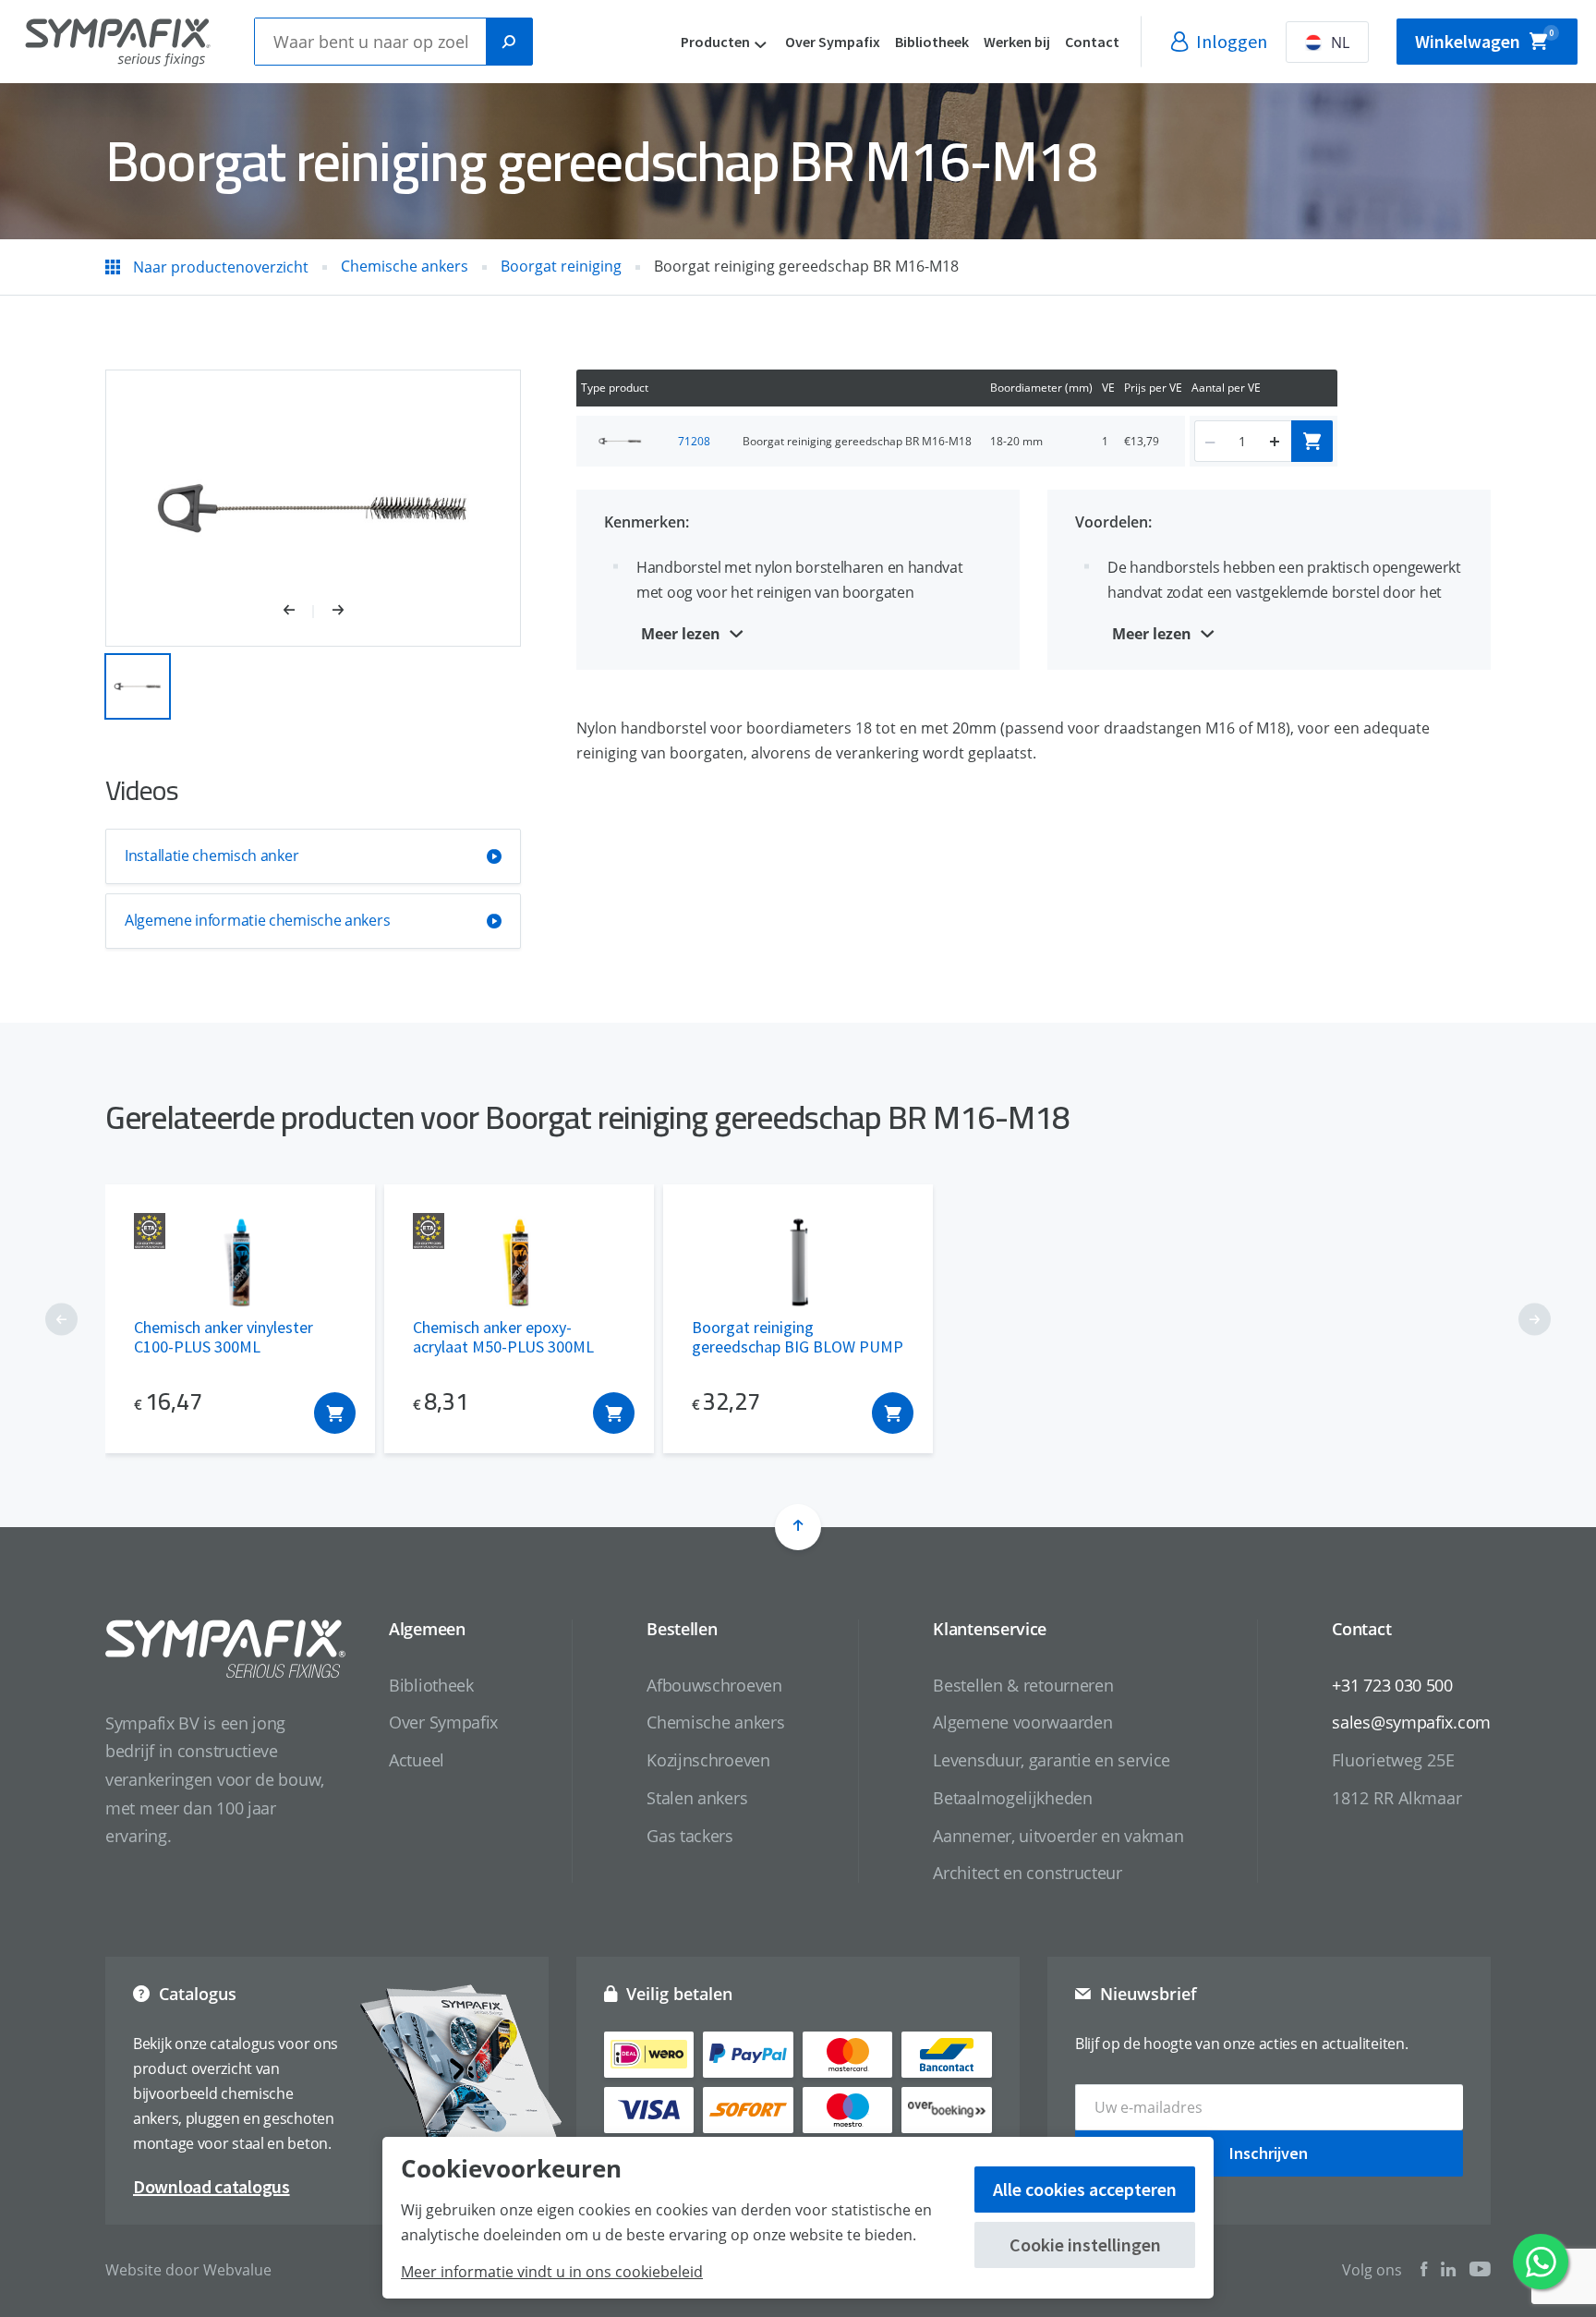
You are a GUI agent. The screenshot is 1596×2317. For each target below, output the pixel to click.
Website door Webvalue (188, 2270)
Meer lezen (681, 634)
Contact (1092, 42)
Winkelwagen (1484, 40)
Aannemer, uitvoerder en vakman (1058, 1836)
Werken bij (1017, 42)
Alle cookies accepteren (1085, 2189)
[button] (299, 612)
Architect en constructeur (1028, 1873)
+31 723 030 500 (1392, 1685)
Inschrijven (1269, 2153)
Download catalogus (212, 2186)
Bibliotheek (932, 42)
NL (1340, 42)
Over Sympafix (833, 42)
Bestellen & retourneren (1023, 1685)
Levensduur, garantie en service (1052, 1760)
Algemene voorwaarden (1022, 1722)
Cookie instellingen (1085, 2244)
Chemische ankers (715, 1722)
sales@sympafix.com (1411, 1722)
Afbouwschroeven (714, 1685)
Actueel (417, 1760)
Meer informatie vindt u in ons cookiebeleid (552, 2272)
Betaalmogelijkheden (1012, 1798)
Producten (715, 42)
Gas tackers (690, 1836)
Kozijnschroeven (708, 1760)
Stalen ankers (697, 1798)
